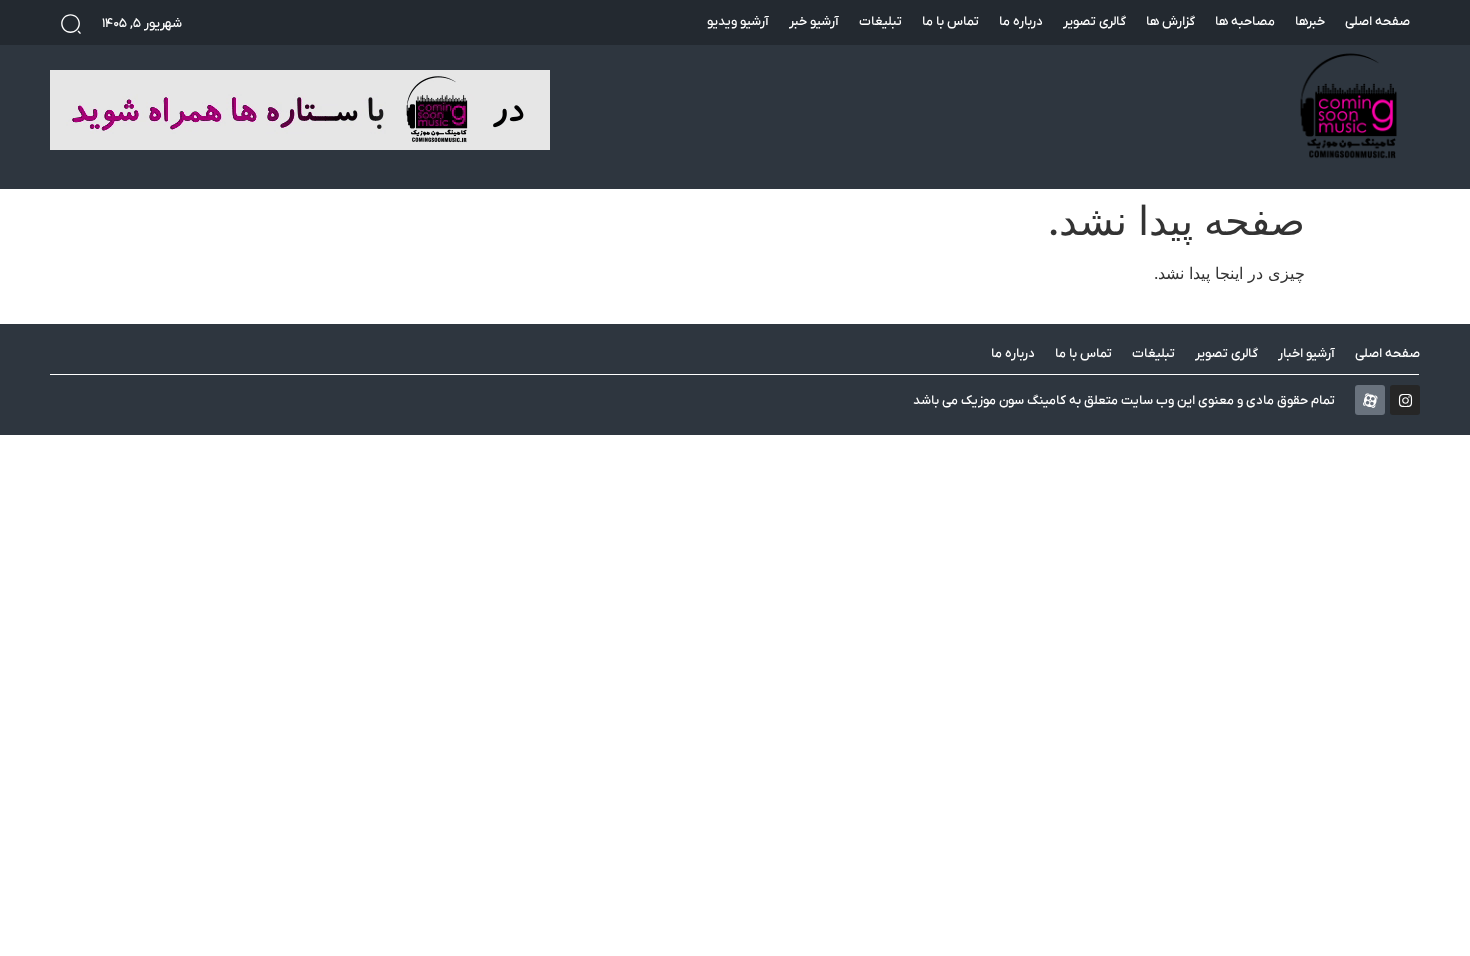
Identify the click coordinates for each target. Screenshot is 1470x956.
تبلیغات (880, 21)
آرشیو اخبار (1306, 353)
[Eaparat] (1370, 400)
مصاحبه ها (1245, 21)
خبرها (1310, 21)
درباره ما (1021, 21)
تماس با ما (950, 21)
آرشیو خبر (814, 21)
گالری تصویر (1094, 21)
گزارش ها (1170, 21)
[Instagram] (1405, 400)
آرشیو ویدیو (738, 21)
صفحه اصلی (1377, 21)
